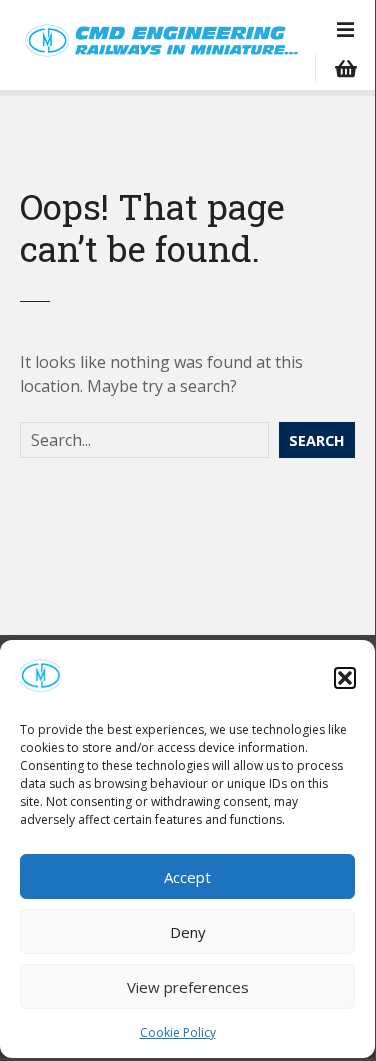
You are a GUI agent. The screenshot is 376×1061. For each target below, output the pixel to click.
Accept (187, 877)
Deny (188, 932)
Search (317, 440)
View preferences (188, 987)
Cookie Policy (178, 1032)
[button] (345, 678)
